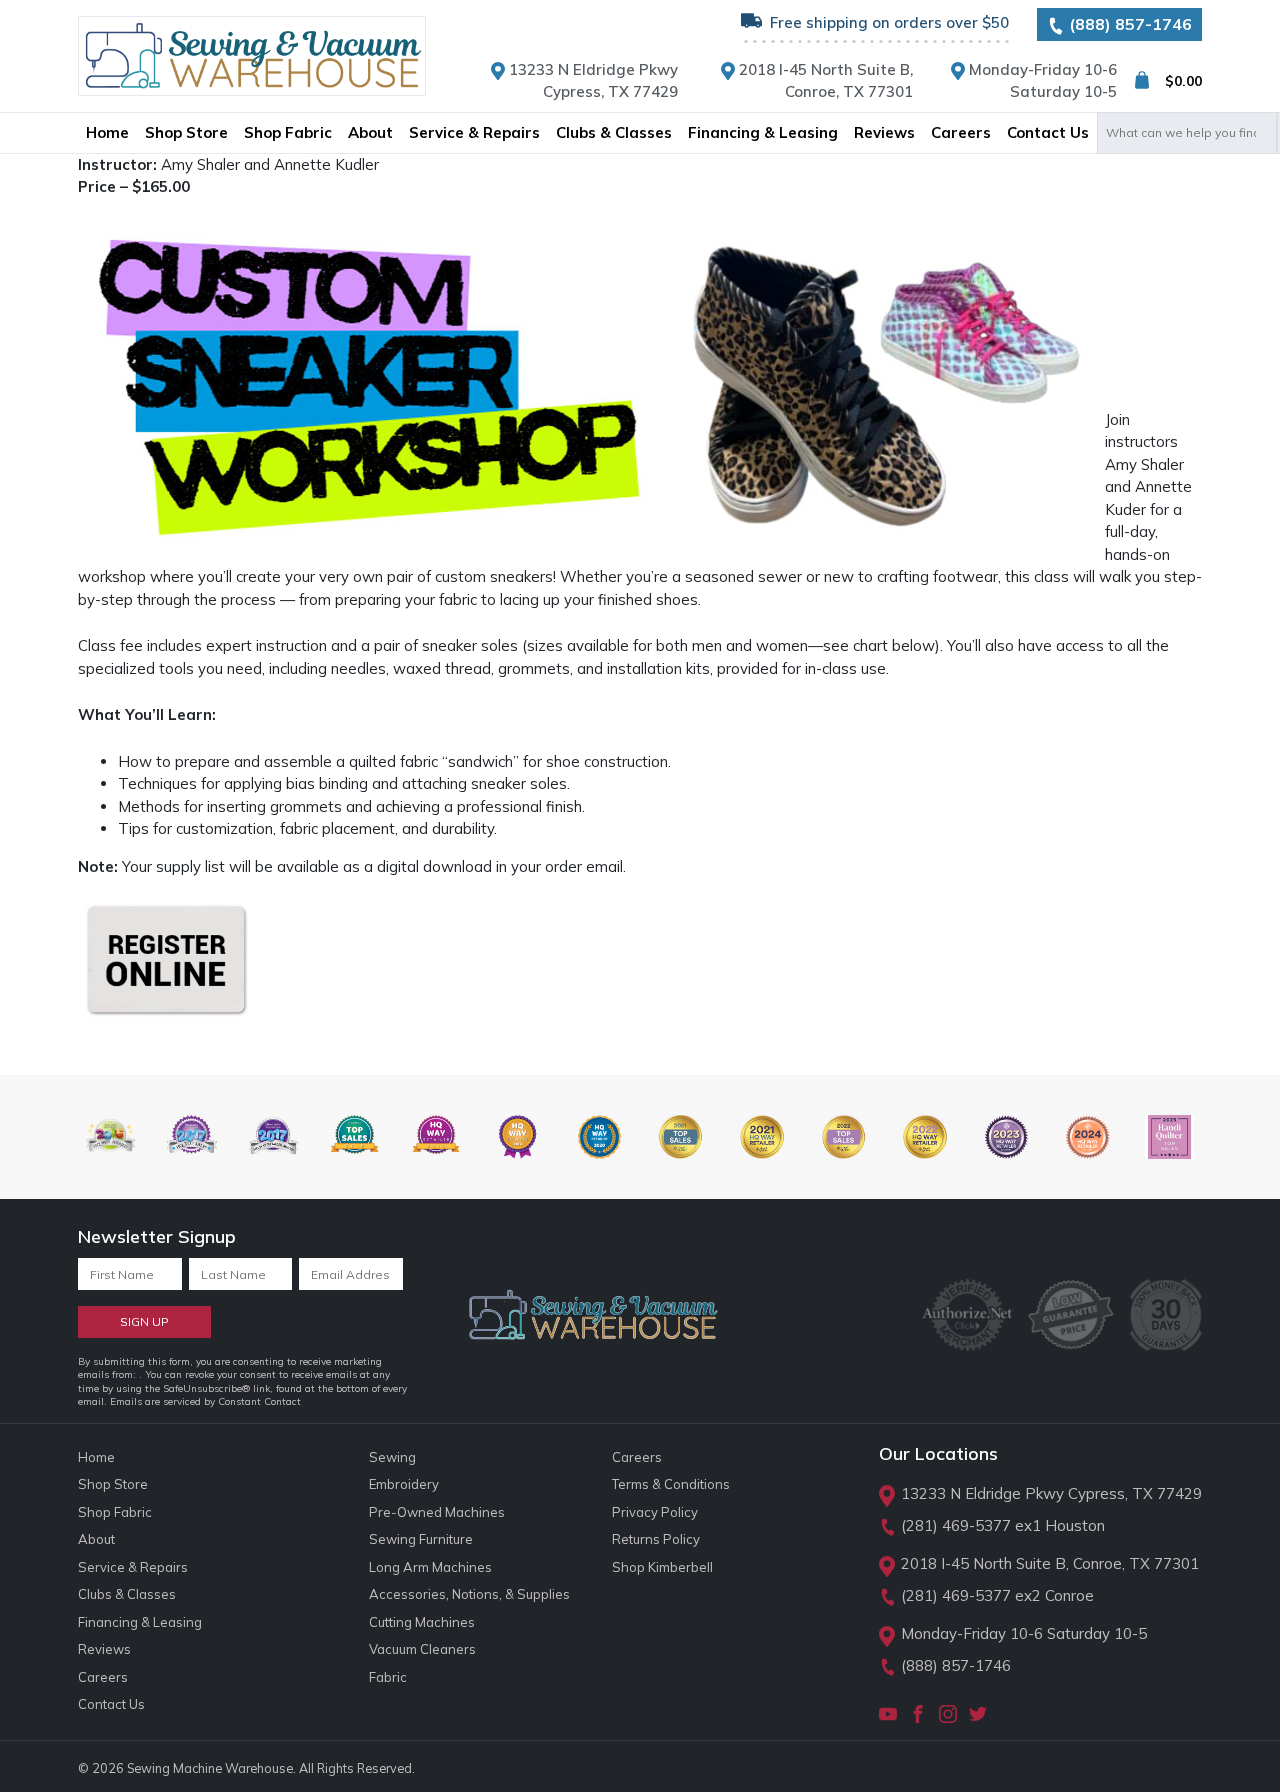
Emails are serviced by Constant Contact (205, 1401)
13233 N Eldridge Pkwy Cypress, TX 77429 (1051, 1493)
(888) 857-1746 (1128, 24)
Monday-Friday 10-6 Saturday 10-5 (1024, 1633)
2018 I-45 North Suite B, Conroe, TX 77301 (1050, 1563)
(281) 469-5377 (956, 1525)
